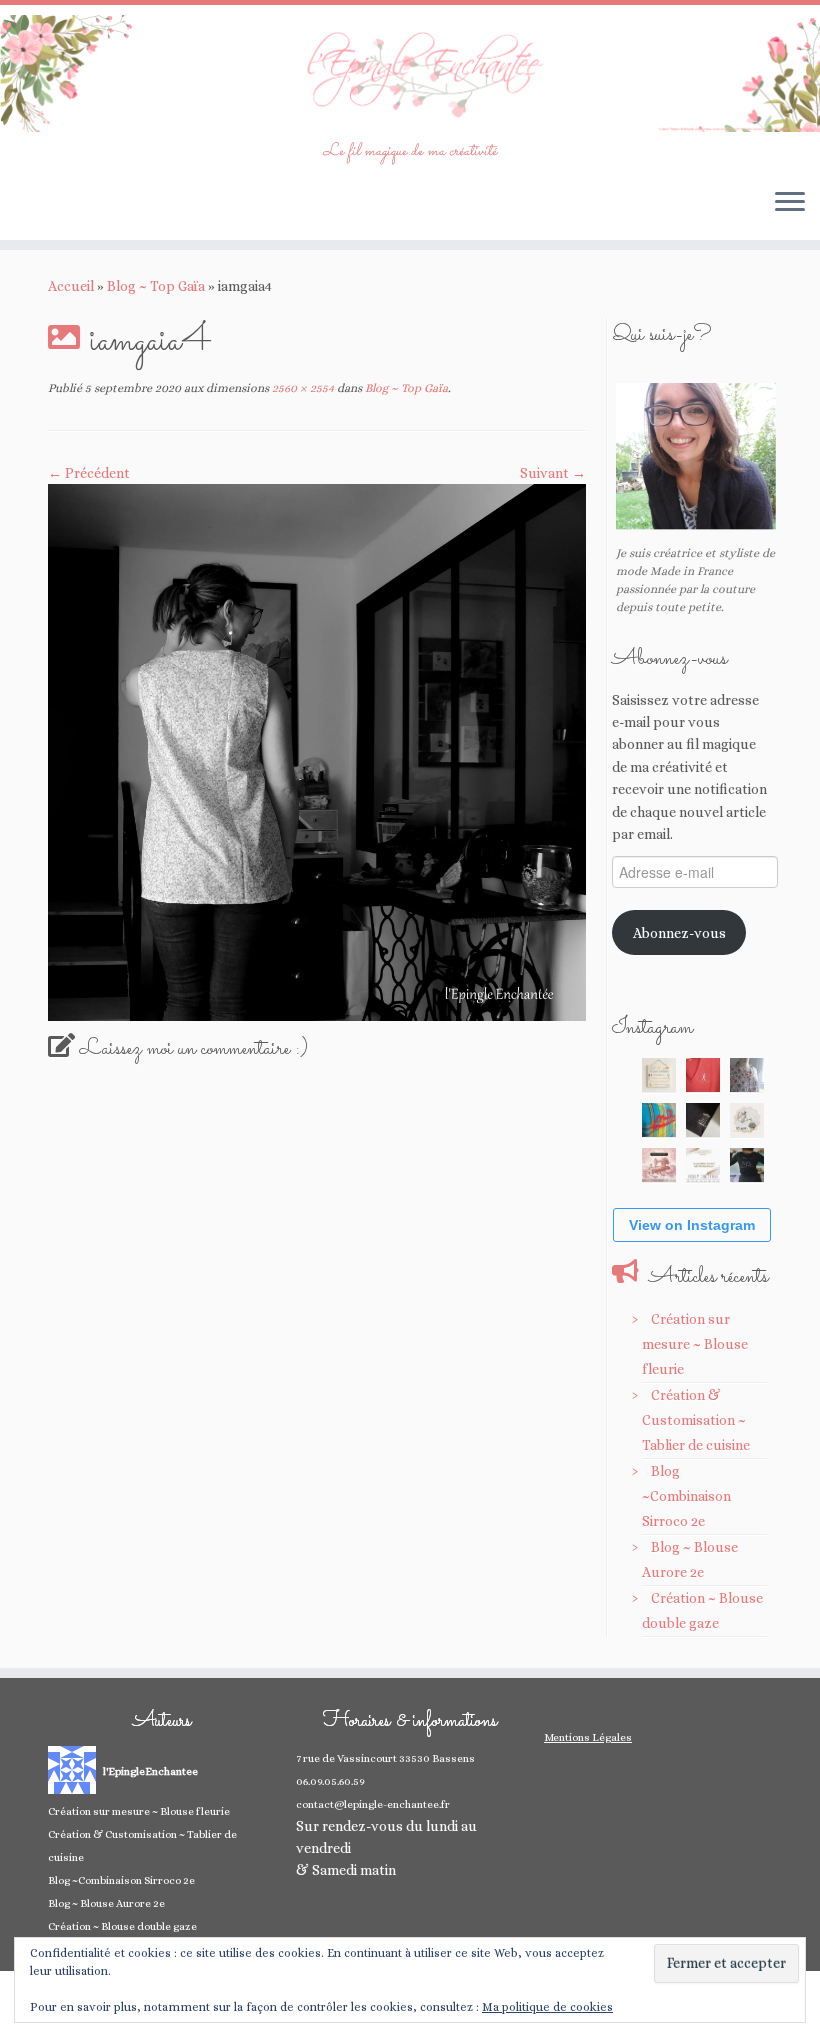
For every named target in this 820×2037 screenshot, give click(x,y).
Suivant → (553, 473)
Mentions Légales (588, 1737)
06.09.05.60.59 (330, 1781)
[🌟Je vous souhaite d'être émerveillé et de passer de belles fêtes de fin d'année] (703, 1165)
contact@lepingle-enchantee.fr (373, 1804)
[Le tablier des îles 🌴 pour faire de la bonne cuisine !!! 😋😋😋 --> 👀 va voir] (659, 1120)
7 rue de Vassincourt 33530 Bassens (385, 1758)
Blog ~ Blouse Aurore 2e (106, 1903)
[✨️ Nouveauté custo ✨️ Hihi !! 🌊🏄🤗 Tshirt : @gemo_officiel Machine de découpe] (703, 1075)
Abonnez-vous (679, 933)
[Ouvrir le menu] (790, 204)
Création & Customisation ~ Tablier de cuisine (696, 1420)
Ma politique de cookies (547, 2007)
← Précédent (89, 473)
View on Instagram (692, 1225)
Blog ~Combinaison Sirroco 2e (686, 1496)
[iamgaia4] (317, 751)
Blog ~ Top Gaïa (156, 286)
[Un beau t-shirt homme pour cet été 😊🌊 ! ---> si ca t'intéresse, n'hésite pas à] (703, 1120)
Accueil (71, 286)
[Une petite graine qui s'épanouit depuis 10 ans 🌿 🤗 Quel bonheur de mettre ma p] (747, 1120)
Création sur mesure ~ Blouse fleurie (695, 1344)
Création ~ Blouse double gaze (122, 1926)
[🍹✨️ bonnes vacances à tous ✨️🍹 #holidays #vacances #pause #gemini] (659, 1075)
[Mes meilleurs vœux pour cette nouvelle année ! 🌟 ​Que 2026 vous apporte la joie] (659, 1165)
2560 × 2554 (301, 388)
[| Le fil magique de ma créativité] (410, 73)
